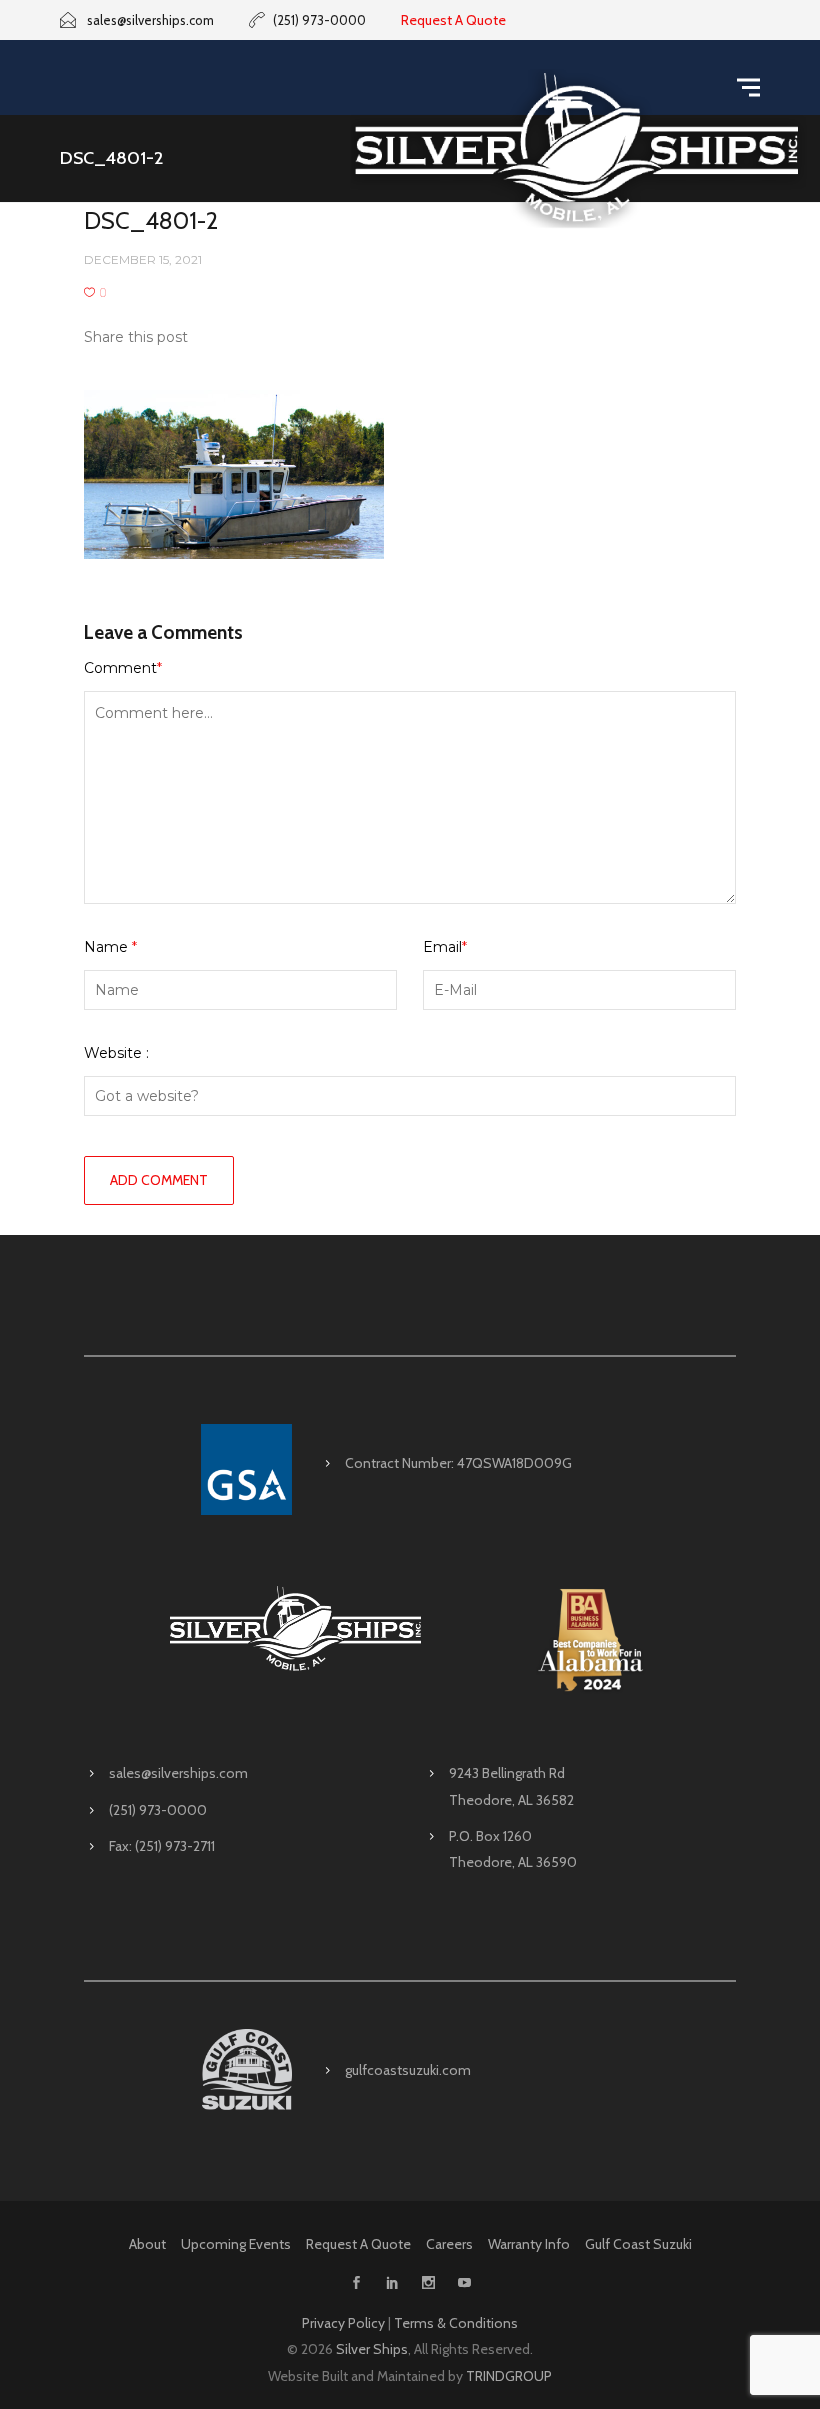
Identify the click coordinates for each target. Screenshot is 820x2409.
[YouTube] (464, 2284)
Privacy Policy (343, 2323)
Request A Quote (453, 20)
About (147, 2244)
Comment (123, 668)
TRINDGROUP (509, 2376)
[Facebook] (356, 2284)
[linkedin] (392, 2284)
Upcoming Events (236, 2244)
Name (110, 947)
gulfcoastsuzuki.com (408, 2070)
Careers (449, 2244)
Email (445, 947)
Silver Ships (372, 2349)
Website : (116, 1053)
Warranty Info (529, 2244)
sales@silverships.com (178, 1773)
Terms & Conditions (456, 2323)
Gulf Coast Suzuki (638, 2244)
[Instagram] (428, 2284)
